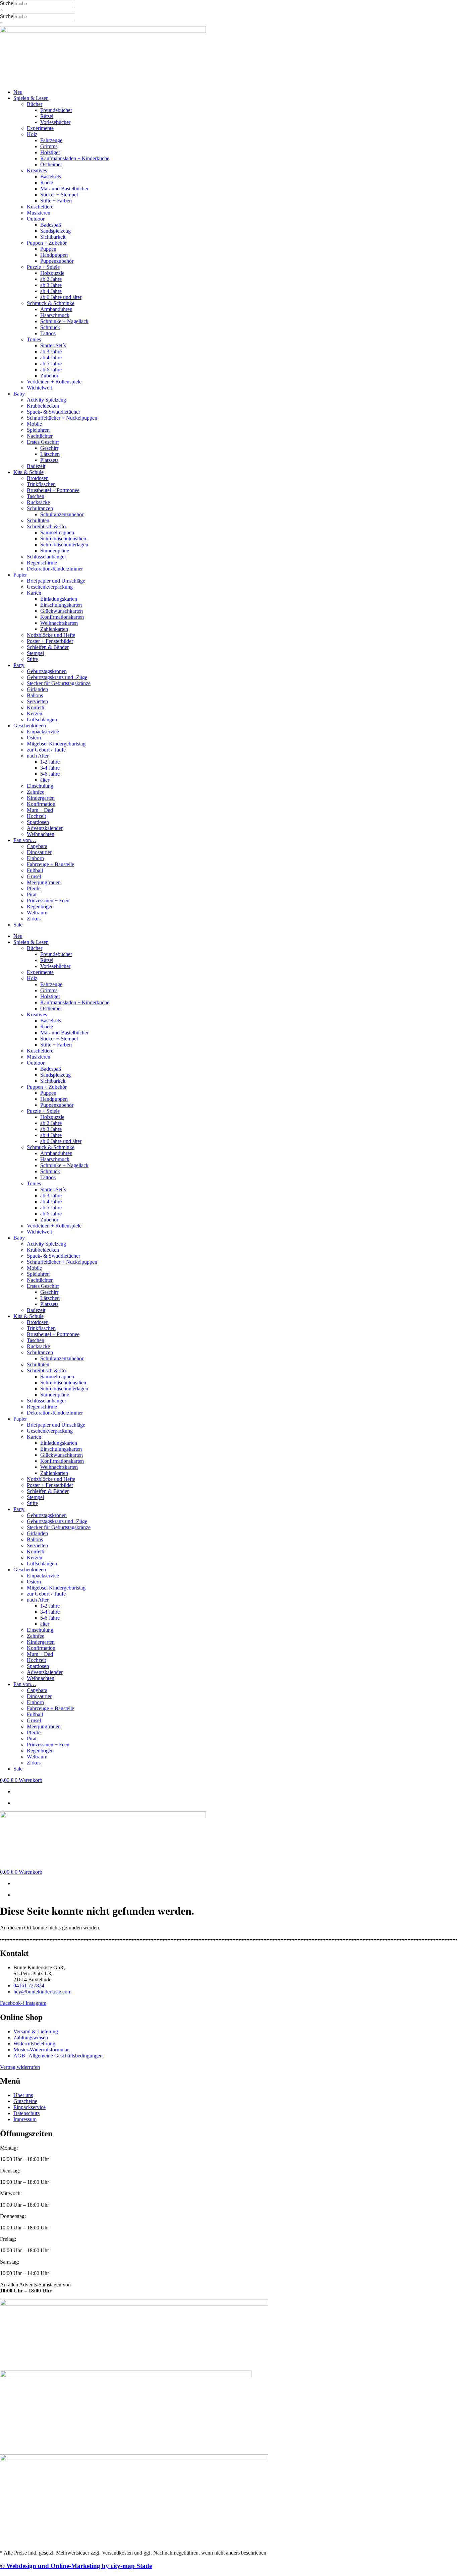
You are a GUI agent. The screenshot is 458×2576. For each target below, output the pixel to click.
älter (45, 780)
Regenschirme (42, 563)
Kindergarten (41, 798)
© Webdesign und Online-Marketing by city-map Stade (76, 2566)
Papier (20, 575)
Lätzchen (50, 454)
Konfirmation (41, 804)
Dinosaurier (39, 852)
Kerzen (35, 713)
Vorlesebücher (55, 122)
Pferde (34, 888)
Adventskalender (45, 828)
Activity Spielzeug (46, 400)
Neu (18, 92)
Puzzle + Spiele (43, 267)
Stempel (35, 653)
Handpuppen (54, 255)
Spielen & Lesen (31, 98)
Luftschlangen (42, 720)
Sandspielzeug (55, 231)
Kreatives (37, 170)
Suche (7, 3)
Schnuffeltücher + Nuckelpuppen (62, 418)
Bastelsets (51, 176)
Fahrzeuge (51, 140)
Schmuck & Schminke (51, 303)
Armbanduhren (56, 309)
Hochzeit (36, 816)
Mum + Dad (40, 810)
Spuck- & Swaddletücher (53, 412)
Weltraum (37, 913)
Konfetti (36, 707)
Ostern (34, 738)
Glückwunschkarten (62, 611)
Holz (32, 134)
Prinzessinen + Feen (48, 901)
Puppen (48, 249)
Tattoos (48, 333)
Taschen (36, 496)
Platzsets (49, 460)
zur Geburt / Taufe (46, 750)
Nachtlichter (40, 436)
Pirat (32, 894)
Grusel (34, 876)
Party (19, 665)
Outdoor (36, 219)
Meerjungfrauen (44, 882)
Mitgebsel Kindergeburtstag (56, 744)
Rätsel (47, 116)
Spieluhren (38, 430)
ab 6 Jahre (51, 370)
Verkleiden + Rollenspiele (54, 382)
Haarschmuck (55, 315)
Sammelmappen (57, 532)
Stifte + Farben (56, 201)
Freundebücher (56, 110)
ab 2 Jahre (51, 279)
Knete (47, 183)
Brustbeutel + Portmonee (53, 490)
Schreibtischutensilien (63, 538)
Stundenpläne (55, 551)
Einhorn (35, 858)
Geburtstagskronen (47, 671)
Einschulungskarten (61, 605)
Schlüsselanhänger (46, 557)
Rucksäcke (38, 502)
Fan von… (25, 840)
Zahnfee (36, 792)
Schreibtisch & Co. (47, 526)
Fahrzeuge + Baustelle (50, 864)
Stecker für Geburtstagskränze (59, 683)
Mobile (34, 424)
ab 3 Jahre (51, 285)
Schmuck (50, 327)
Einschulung (40, 786)
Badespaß (51, 225)
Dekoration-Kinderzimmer (55, 569)
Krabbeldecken (43, 406)
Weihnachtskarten (59, 623)
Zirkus (34, 919)
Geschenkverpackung (50, 587)
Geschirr (49, 448)
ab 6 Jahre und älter (61, 297)
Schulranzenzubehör (62, 514)
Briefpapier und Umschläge (56, 581)
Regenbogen (40, 907)
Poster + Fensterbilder (50, 641)
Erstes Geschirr (43, 442)
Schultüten (38, 520)
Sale (18, 925)
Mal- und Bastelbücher (64, 189)
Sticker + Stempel (59, 195)
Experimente (40, 128)
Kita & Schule (28, 472)
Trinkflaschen (41, 484)
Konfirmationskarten (62, 617)
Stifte (32, 659)
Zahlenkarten (54, 629)
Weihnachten (41, 834)
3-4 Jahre (50, 768)
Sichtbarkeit (53, 237)
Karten (34, 593)
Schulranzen (40, 508)
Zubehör (49, 376)
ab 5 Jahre (51, 364)
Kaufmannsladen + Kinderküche (75, 158)
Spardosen (38, 822)
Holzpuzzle (52, 273)
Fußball (35, 870)
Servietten (37, 701)
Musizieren (39, 213)
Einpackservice (43, 732)
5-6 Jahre (50, 774)
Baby (19, 394)
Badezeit (36, 466)
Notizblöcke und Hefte (51, 635)
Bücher (35, 104)
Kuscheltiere (40, 207)
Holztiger (50, 152)
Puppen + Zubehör (47, 243)
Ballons (35, 695)
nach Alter (38, 756)
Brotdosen (38, 478)
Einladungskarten (59, 599)
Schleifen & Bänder (48, 647)
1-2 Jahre (50, 762)
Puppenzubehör (57, 261)
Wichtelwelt (39, 388)
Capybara (37, 846)
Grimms (49, 146)
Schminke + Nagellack (64, 321)
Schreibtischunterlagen (64, 545)
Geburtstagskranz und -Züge (57, 677)
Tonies (34, 339)
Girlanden (37, 689)
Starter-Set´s (53, 345)
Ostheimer (51, 164)
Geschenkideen (30, 726)
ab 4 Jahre (51, 291)
